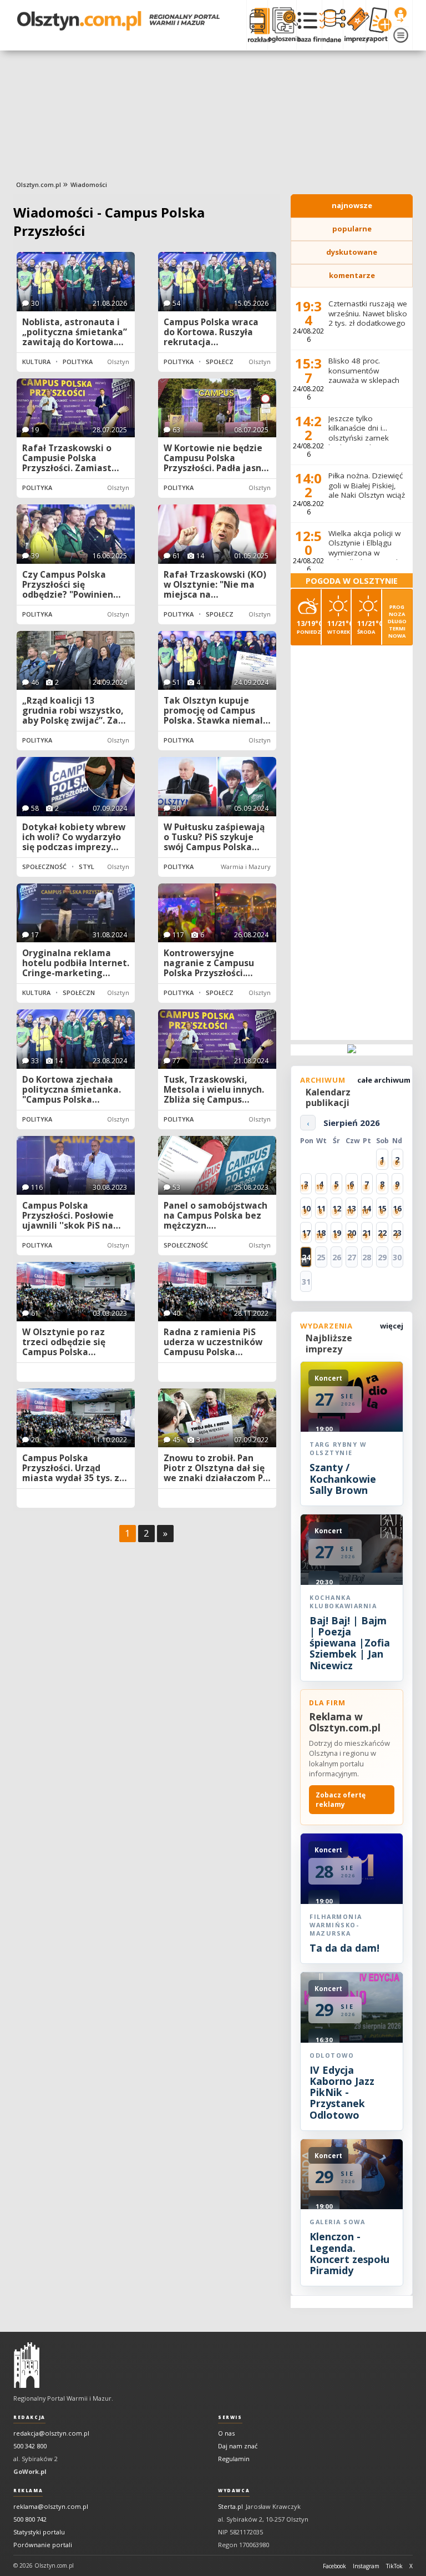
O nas (226, 2433)
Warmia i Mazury (246, 867)
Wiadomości (89, 185)
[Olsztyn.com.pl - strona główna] (27, 2365)
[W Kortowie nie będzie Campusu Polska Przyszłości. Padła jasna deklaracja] (217, 408)
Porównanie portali (43, 2545)
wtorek (339, 627)
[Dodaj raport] (377, 25)
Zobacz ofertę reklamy (341, 1800)
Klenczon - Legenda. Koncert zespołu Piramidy (349, 2253)
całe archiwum (384, 1080)
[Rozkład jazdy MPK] (257, 25)
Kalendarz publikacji (328, 1097)
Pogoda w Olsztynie (352, 581)
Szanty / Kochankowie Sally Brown (343, 1479)
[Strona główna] (118, 21)
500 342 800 (30, 2446)
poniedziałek (309, 627)
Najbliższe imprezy (329, 1343)
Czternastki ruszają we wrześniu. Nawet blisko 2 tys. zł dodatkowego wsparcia (368, 318)
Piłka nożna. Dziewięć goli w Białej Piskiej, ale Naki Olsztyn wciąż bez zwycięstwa (367, 490)
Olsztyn (118, 362)
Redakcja (29, 2417)
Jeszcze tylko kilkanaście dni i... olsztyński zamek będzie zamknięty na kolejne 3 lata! (365, 438)
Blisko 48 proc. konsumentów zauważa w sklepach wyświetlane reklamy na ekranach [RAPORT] (367, 380)
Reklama (28, 2491)
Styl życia (96, 867)
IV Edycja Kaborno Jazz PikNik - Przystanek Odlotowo (342, 2092)
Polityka (78, 362)
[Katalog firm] (309, 25)
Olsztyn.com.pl (39, 185)
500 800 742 (30, 2519)
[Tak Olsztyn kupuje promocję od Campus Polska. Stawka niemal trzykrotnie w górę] (217, 661)
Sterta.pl (230, 2506)
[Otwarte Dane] (332, 25)
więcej (392, 1326)
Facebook (334, 2566)
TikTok (394, 2566)
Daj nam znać (238, 2446)
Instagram (366, 2566)
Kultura (36, 362)
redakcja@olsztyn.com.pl (51, 2433)
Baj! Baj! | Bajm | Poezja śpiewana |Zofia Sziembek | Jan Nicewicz (350, 1643)
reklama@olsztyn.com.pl (51, 2506)
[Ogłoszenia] (282, 25)
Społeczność (228, 362)
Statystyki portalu (39, 2532)
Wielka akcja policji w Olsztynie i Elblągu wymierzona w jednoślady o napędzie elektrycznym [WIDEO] (368, 553)
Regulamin (234, 2459)
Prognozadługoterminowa (397, 621)
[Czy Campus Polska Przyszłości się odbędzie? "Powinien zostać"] (76, 534)
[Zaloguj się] (400, 15)
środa (369, 627)
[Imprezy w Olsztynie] (354, 25)
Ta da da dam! (344, 1948)
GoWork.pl (30, 2471)
